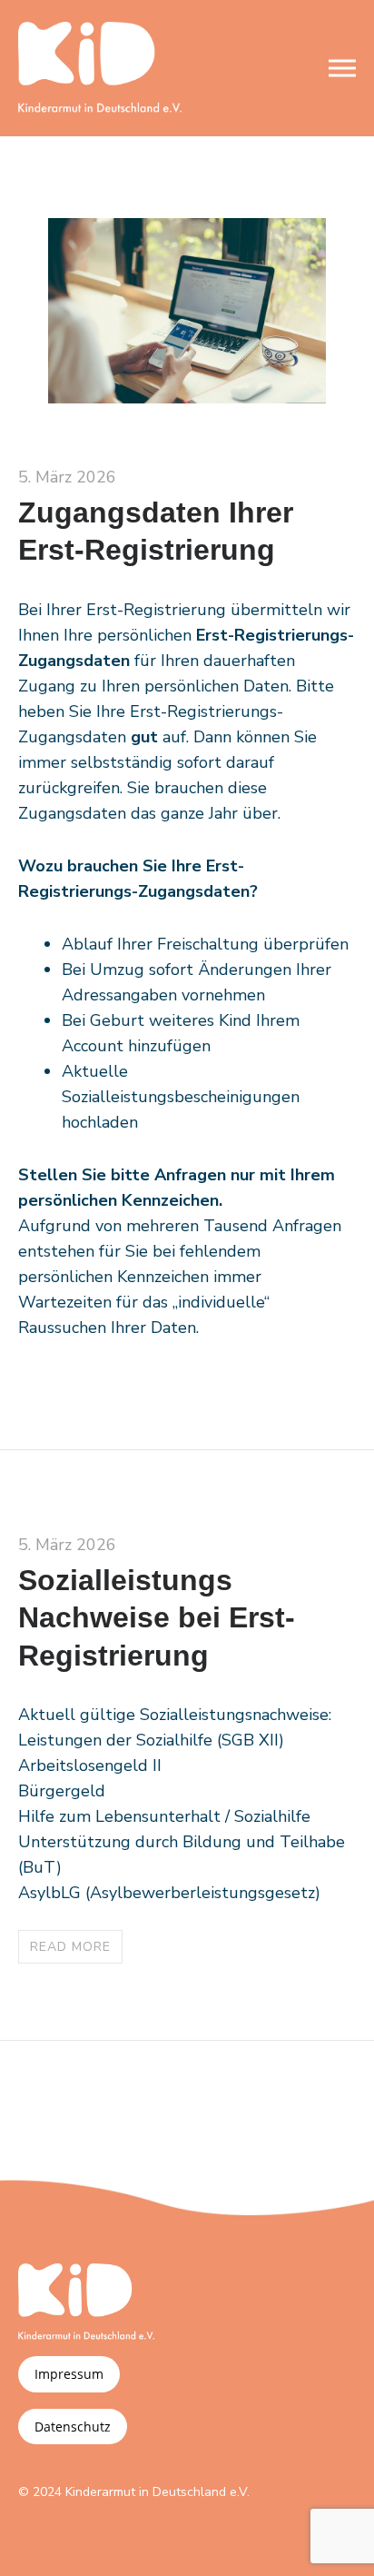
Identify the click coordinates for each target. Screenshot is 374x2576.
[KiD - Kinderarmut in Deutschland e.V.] (100, 68)
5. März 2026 (67, 477)
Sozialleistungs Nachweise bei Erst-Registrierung (157, 1618)
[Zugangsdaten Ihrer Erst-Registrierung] (187, 397)
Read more (70, 1947)
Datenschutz (73, 2427)
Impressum (69, 2374)
